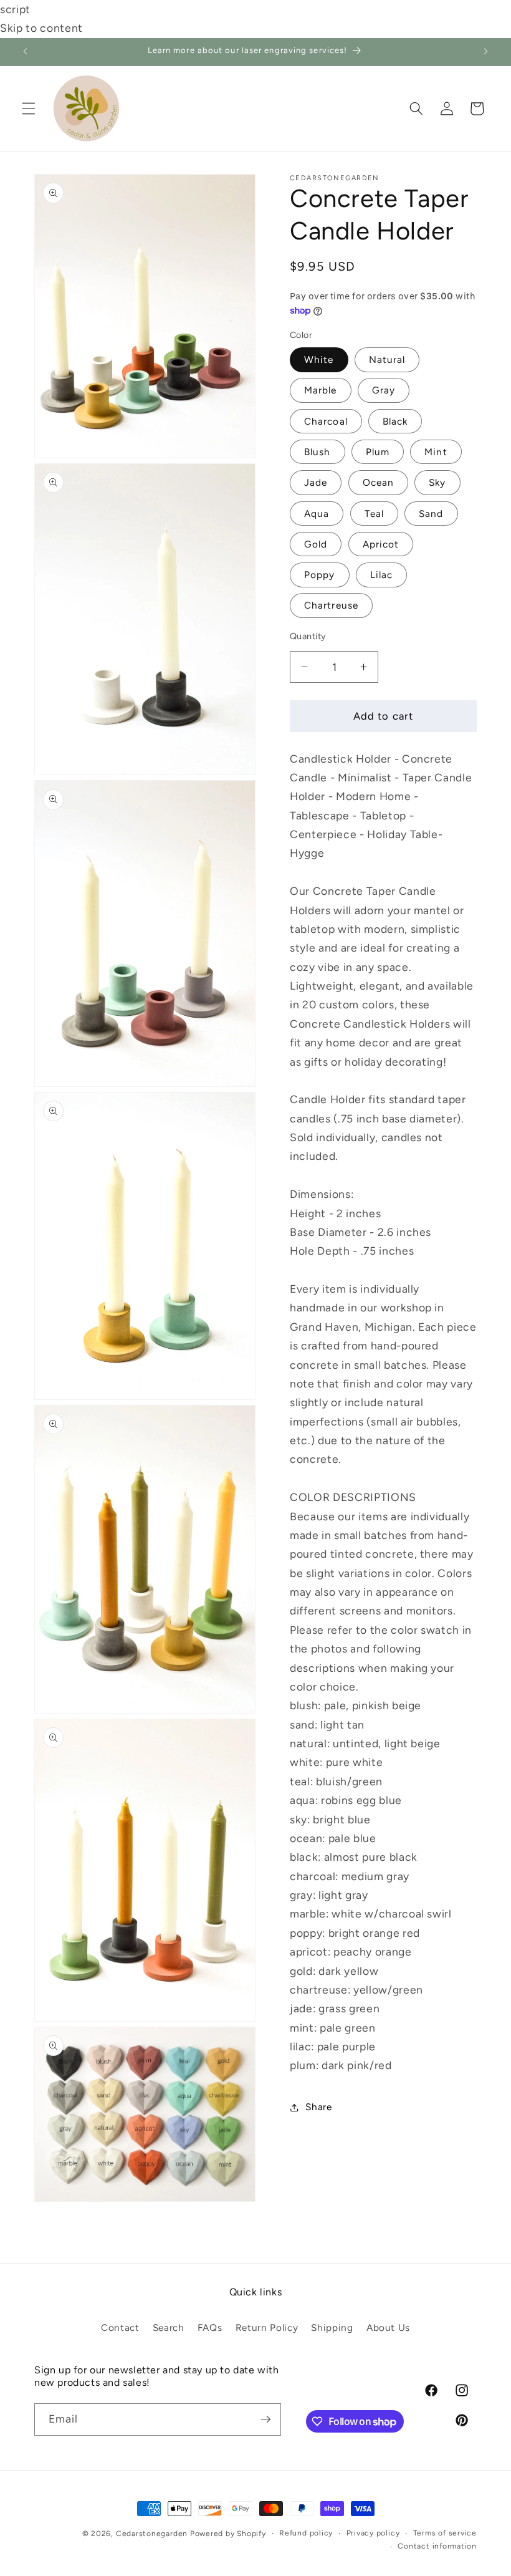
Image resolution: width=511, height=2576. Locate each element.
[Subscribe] (265, 2419)
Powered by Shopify (228, 2534)
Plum (378, 452)
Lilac (382, 575)
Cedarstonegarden (152, 2534)
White (319, 359)
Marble (321, 390)
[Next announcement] (485, 52)
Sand (431, 514)
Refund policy (306, 2533)
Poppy (320, 575)
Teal (374, 514)
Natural (387, 359)
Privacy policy (373, 2533)
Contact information (437, 2546)
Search (169, 2328)
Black (395, 421)
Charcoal (326, 421)
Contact (120, 2328)
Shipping (332, 2328)
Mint (436, 452)
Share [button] (318, 2107)
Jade (316, 482)
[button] (29, 109)
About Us (388, 2328)
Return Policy (267, 2328)
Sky (437, 482)
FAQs (210, 2328)
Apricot (381, 544)
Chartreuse (331, 605)
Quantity (308, 636)
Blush (318, 452)
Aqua (317, 514)
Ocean (379, 482)
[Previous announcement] (26, 52)
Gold (316, 544)
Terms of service (445, 2533)
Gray (384, 390)
